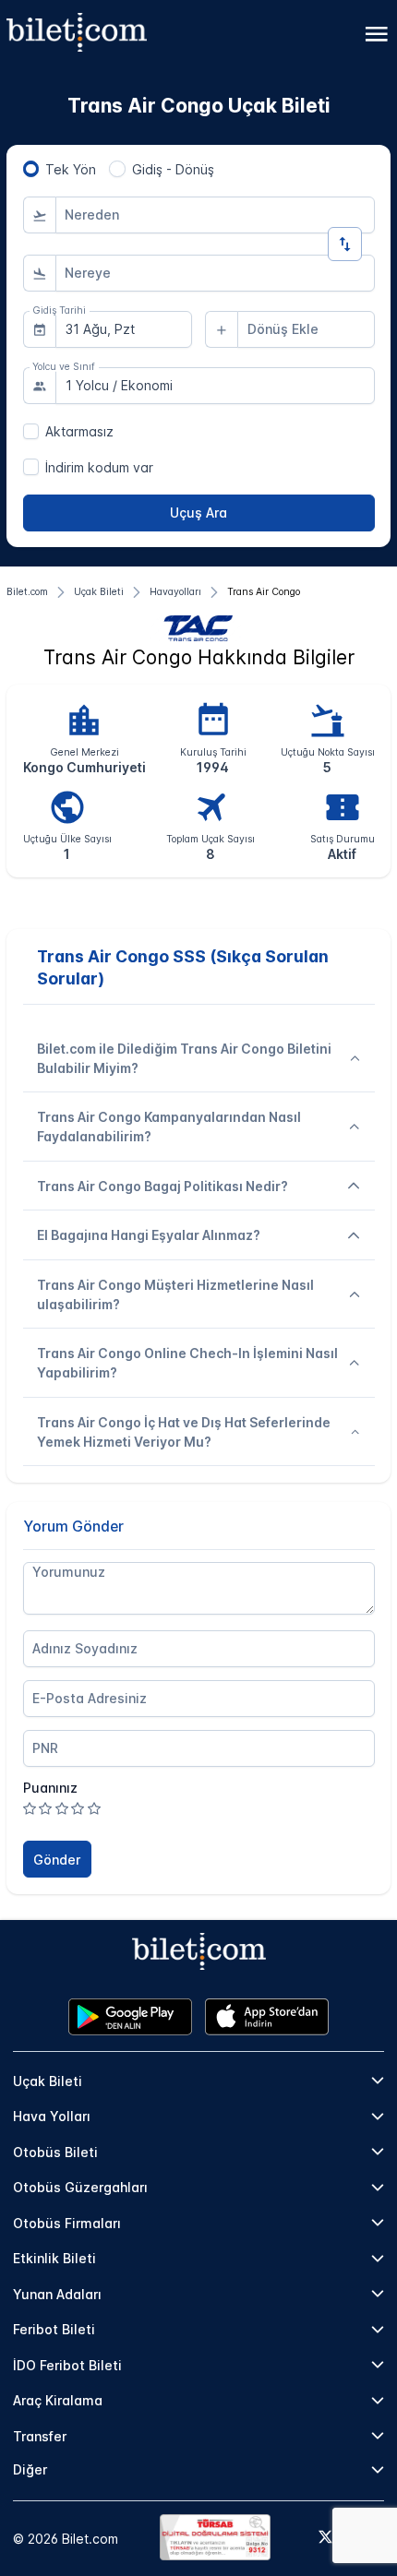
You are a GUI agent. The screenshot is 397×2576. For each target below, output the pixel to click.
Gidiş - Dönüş (173, 169)
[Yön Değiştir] (345, 244)
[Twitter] (325, 2538)
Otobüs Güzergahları (80, 2187)
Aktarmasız (79, 431)
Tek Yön (71, 169)
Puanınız (50, 1788)
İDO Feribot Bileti (67, 2365)
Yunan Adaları (57, 2294)
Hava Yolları (52, 2116)
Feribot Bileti (54, 2329)
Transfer (40, 2436)
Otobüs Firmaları (67, 2223)
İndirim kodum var (99, 467)
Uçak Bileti (48, 2081)
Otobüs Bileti (55, 2152)
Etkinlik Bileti (54, 2258)
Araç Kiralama (58, 2400)
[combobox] (215, 215)
